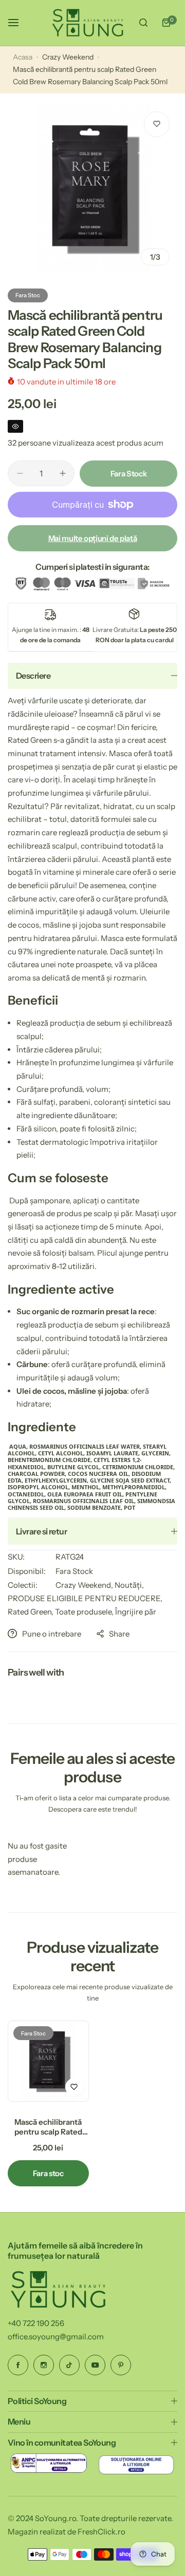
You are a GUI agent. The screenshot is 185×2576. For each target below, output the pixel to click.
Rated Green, (31, 1612)
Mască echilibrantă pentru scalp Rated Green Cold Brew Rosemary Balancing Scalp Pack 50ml (48, 2127)
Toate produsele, (85, 1612)
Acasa (23, 57)
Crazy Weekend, (85, 1585)
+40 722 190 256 (36, 2323)
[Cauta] (143, 23)
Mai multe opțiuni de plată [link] (93, 538)
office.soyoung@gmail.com (56, 2337)
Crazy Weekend (68, 57)
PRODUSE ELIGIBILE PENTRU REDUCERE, (85, 1598)
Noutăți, (129, 1585)
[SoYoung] (88, 23)
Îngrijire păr (136, 1612)
